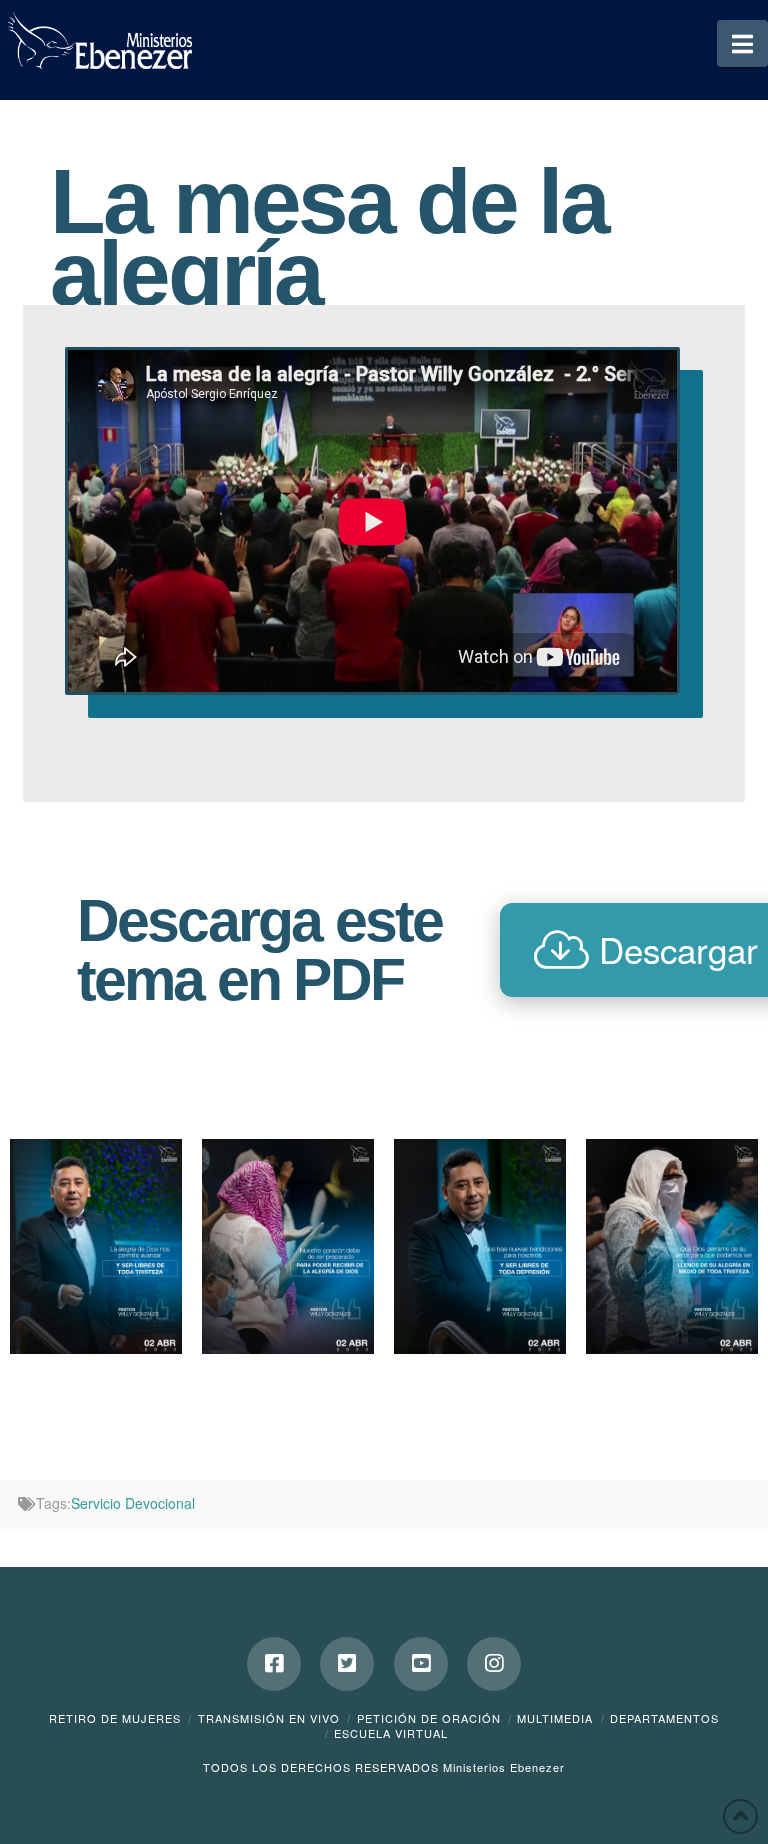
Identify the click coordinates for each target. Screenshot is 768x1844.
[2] (480, 1246)
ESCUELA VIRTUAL (391, 1733)
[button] (742, 43)
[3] (288, 1246)
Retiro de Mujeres (115, 1718)
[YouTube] (421, 1664)
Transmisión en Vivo (269, 1718)
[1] (96, 1246)
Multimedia (555, 1718)
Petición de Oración (429, 1718)
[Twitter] (347, 1664)
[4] (672, 1246)
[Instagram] (494, 1664)
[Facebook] (274, 1664)
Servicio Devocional (133, 1503)
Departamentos (664, 1718)
